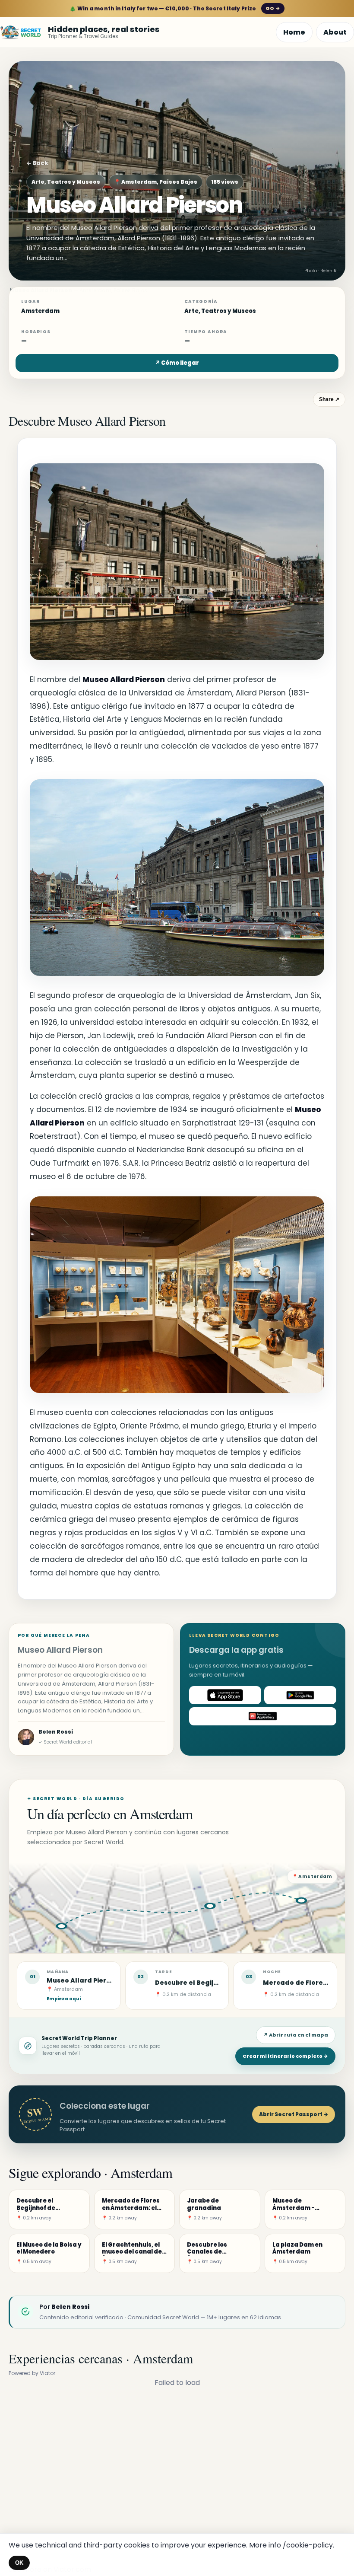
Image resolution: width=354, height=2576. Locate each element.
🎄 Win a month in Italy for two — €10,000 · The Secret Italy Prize (175, 8)
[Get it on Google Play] (300, 1695)
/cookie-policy (308, 2545)
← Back (37, 163)
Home (294, 32)
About (335, 32)
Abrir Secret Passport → (294, 2114)
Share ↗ (329, 399)
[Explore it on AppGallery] (263, 1716)
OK (19, 2563)
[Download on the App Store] (225, 1695)
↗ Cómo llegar (177, 363)
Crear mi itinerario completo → (285, 2056)
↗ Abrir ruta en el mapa (296, 2035)
